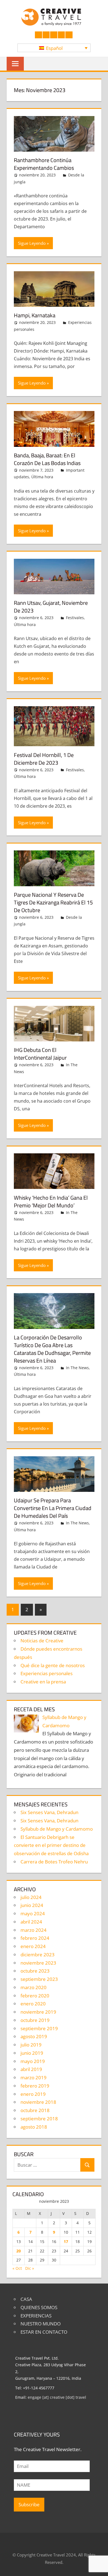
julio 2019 (31, 2045)
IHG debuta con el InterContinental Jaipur (40, 1054)
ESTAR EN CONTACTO (44, 2332)
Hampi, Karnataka (35, 315)
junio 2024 (32, 1905)
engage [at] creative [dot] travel (57, 2397)
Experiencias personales (47, 1673)
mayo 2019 (33, 2061)
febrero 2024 (35, 1938)
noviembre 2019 (38, 2012)
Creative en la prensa (43, 1682)
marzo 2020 (34, 1987)
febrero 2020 (35, 1996)
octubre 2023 (35, 1971)
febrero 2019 (35, 2086)
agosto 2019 (34, 2036)
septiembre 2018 (39, 2119)
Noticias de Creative (42, 1641)
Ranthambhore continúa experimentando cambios (44, 164)
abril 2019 (31, 2069)
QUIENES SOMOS (39, 2307)
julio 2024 (31, 1897)
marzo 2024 (34, 1930)
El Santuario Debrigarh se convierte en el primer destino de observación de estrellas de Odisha (51, 1845)
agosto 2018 (34, 2127)
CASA (26, 2299)
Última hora (42, 477)
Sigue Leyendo (32, 243)
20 (19, 2251)
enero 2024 (33, 1946)
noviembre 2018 (38, 2102)
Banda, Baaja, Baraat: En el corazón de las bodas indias (47, 459)
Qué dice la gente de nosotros (53, 1665)
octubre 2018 (35, 2110)
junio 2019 (32, 2053)
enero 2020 (33, 2004)
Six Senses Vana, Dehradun (49, 1812)
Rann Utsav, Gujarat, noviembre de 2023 (51, 607)
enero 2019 (33, 2094)
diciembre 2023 (38, 1955)
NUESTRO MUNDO (41, 2324)
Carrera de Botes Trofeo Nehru (54, 1862)
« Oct (17, 2268)
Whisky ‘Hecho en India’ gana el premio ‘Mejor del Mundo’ (51, 1201)
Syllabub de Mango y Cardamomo (57, 1829)
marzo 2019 (34, 2077)
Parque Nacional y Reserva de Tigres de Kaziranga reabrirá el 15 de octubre (53, 902)
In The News (77, 1368)
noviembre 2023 (38, 1963)
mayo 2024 (33, 1913)
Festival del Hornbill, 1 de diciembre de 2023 (44, 759)
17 (66, 2241)
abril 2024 (31, 1922)
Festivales (75, 618)
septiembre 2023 (39, 1979)
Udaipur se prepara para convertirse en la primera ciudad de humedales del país (53, 1508)
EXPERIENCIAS (36, 2316)
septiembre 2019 (39, 2028)
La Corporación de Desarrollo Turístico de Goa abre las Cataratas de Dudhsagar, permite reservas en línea (52, 1349)
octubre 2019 (35, 2020)
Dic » (30, 2268)
